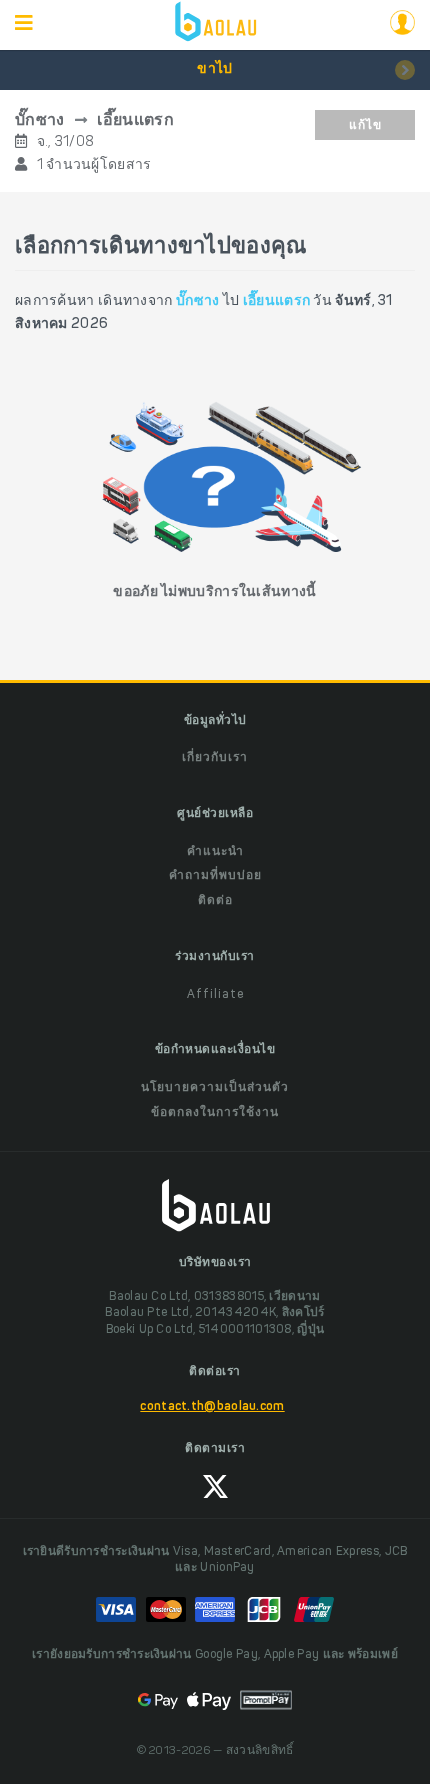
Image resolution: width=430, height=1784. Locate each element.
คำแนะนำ (215, 852)
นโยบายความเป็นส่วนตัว (215, 1088)
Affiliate (215, 995)
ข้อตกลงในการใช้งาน (215, 1113)
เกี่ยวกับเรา (215, 758)
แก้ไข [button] (365, 126)
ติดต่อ (215, 901)
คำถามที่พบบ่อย (215, 876)
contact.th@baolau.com (212, 1407)
